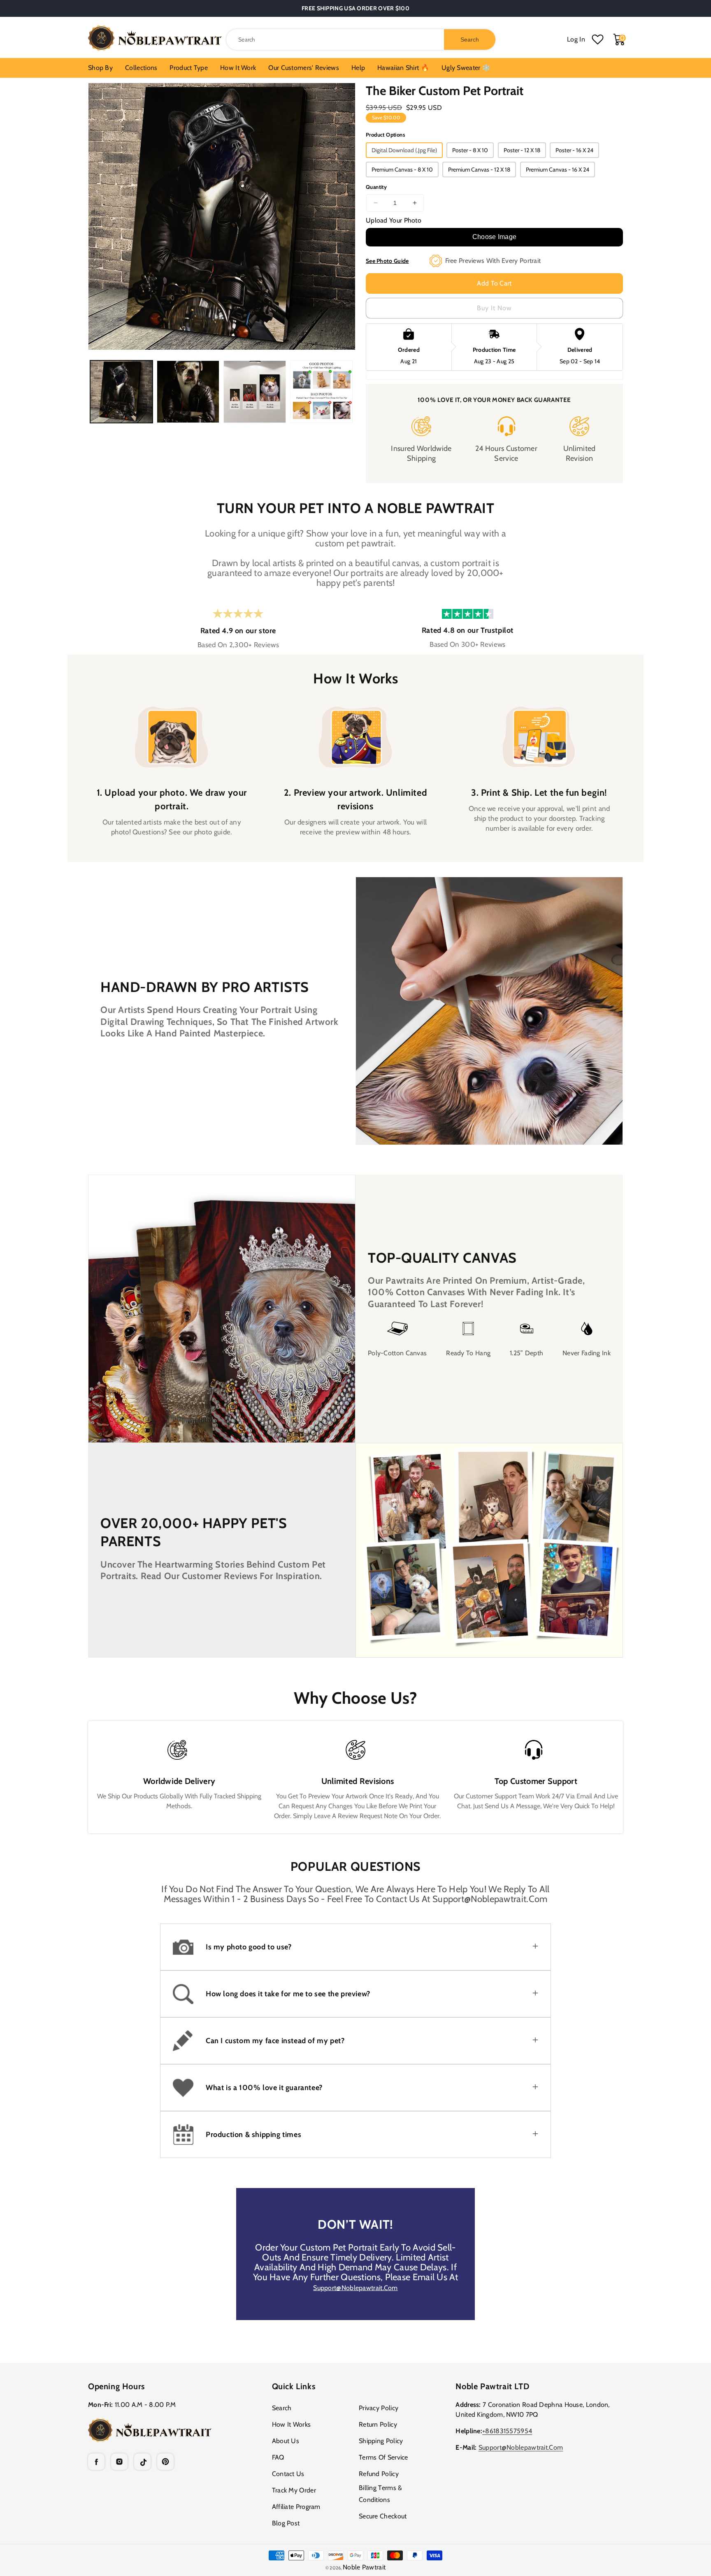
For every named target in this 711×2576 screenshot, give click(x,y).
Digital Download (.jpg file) (404, 150)
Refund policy (379, 2474)
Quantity (376, 187)
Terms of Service (383, 2457)
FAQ (278, 2457)
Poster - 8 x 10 (470, 150)
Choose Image (495, 237)
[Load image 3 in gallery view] (255, 392)
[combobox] (361, 39)
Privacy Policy (379, 2408)
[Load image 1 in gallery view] (121, 392)
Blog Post (286, 2523)
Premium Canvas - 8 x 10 (402, 170)
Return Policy (378, 2424)
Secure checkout (383, 2516)
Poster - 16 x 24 (574, 150)
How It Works (292, 2424)
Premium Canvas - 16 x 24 (558, 170)
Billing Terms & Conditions (381, 2494)
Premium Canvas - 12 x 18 (479, 170)
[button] (355, 1947)
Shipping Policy (381, 2441)
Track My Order (294, 2490)
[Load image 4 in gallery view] (321, 392)
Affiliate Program (296, 2507)
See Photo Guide (387, 261)
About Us (286, 2441)
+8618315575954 (507, 2431)
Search (282, 2408)
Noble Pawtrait (364, 2567)
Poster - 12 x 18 (522, 150)
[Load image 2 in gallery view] (188, 392)
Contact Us (288, 2474)
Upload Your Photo (394, 220)
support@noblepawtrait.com (355, 2288)
